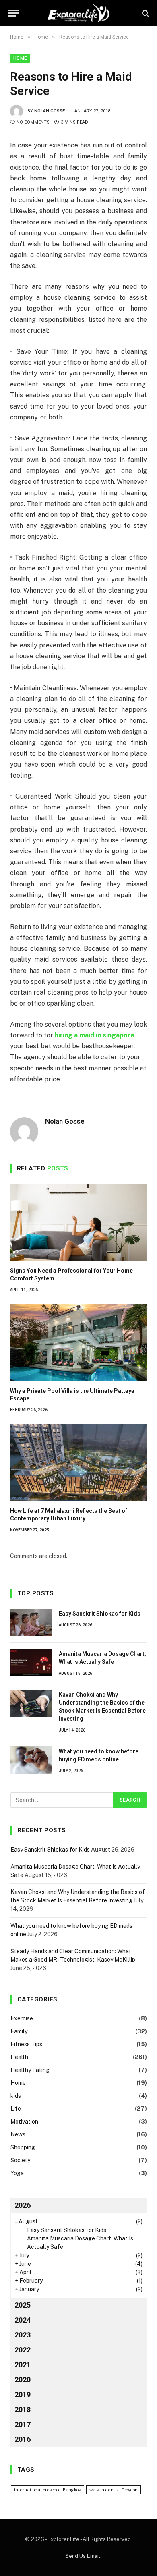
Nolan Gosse (50, 111)
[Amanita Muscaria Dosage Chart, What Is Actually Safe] (31, 1663)
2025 (23, 2305)
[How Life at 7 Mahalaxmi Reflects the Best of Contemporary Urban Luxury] (78, 1462)
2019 (23, 2395)
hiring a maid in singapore (95, 1035)
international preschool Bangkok (48, 2490)
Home (20, 58)
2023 (23, 2335)
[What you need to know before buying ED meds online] (31, 1760)
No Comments (33, 122)
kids (16, 2096)
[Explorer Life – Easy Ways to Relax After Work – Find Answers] (78, 13)
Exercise (22, 2018)
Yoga (17, 2173)
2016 (23, 2439)
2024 (23, 2320)
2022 (23, 2350)
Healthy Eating (30, 2070)
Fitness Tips (26, 2044)
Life (16, 2109)
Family (19, 2031)
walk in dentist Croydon (114, 2490)
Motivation (24, 2122)
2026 (23, 2205)
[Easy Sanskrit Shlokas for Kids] (31, 1622)
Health (19, 2057)
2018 (23, 2409)
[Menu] (13, 13)
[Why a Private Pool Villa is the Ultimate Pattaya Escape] (78, 1342)
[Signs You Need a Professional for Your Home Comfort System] (78, 1222)
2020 (23, 2380)
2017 (23, 2424)
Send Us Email (83, 2556)
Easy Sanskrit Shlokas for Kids (100, 1614)
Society (20, 2160)
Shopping (23, 2147)
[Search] (145, 13)
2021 (23, 2365)
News (18, 2134)
